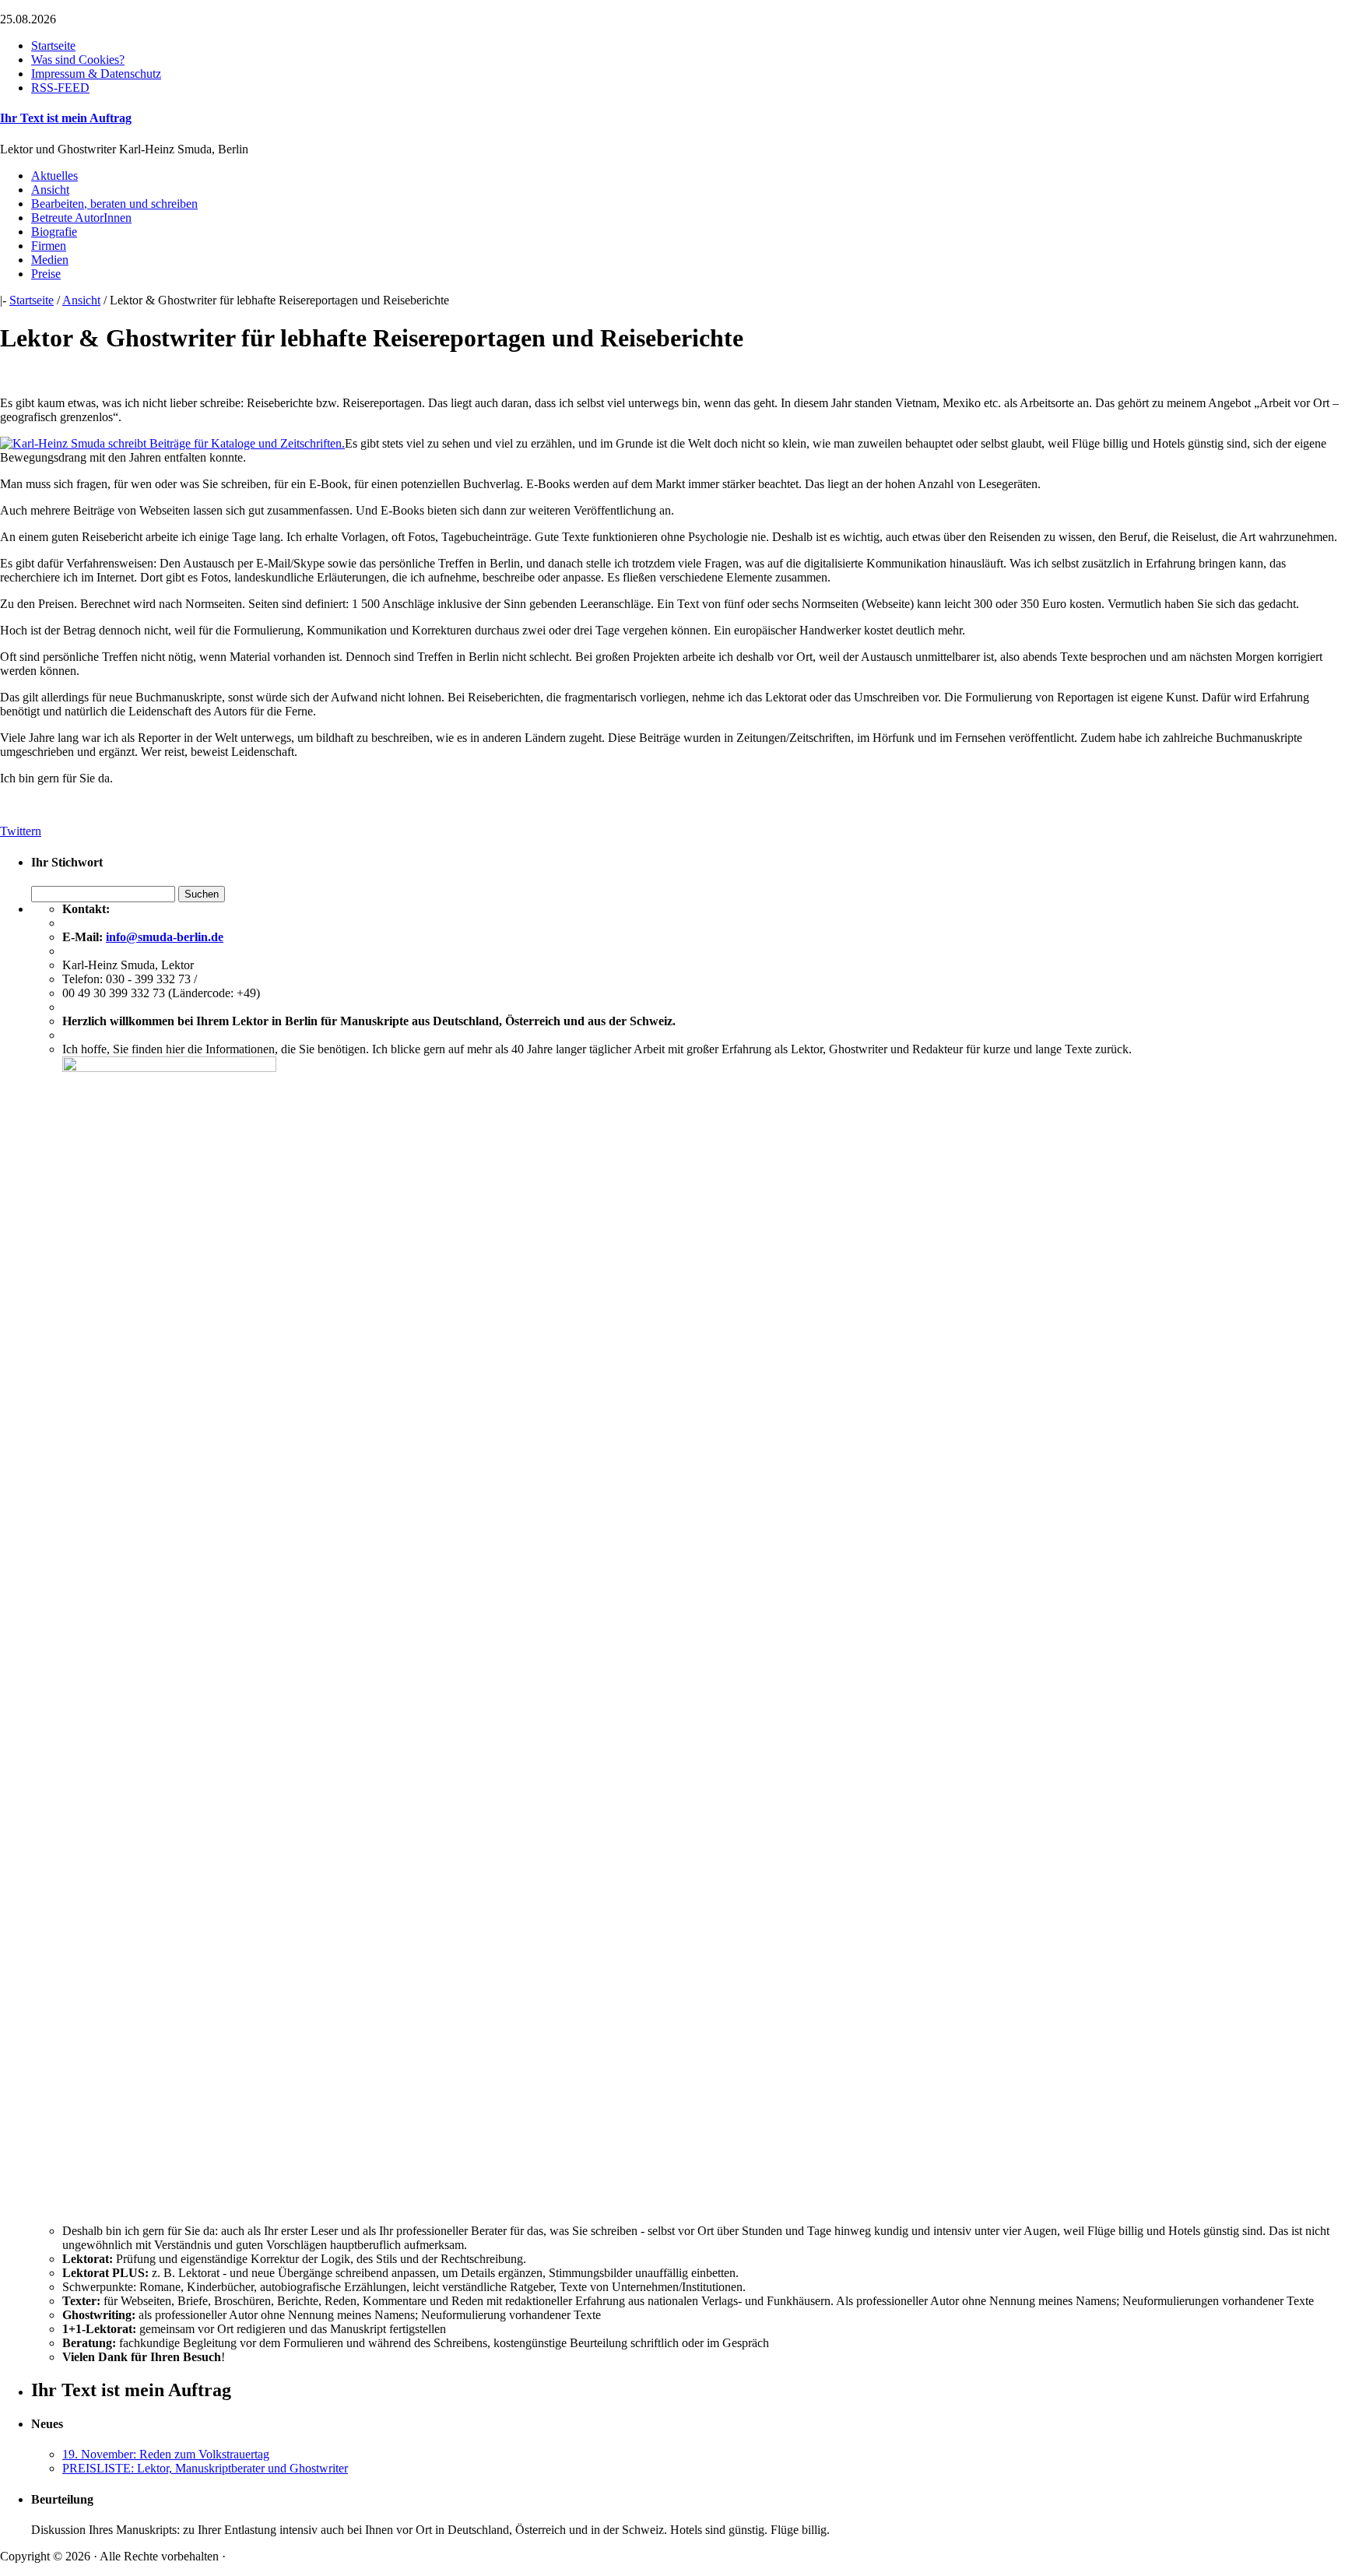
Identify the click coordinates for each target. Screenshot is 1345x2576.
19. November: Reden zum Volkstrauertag (166, 2454)
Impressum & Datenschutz (96, 74)
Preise (46, 274)
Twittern (21, 831)
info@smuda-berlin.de (165, 937)
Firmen (49, 246)
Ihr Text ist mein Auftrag (66, 118)
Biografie (54, 232)
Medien (50, 260)
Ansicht (50, 190)
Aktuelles (54, 176)
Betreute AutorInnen (81, 218)
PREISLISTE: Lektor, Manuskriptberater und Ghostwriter (205, 2468)
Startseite (53, 46)
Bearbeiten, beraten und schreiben (114, 204)
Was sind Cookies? (78, 60)
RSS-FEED (60, 88)
